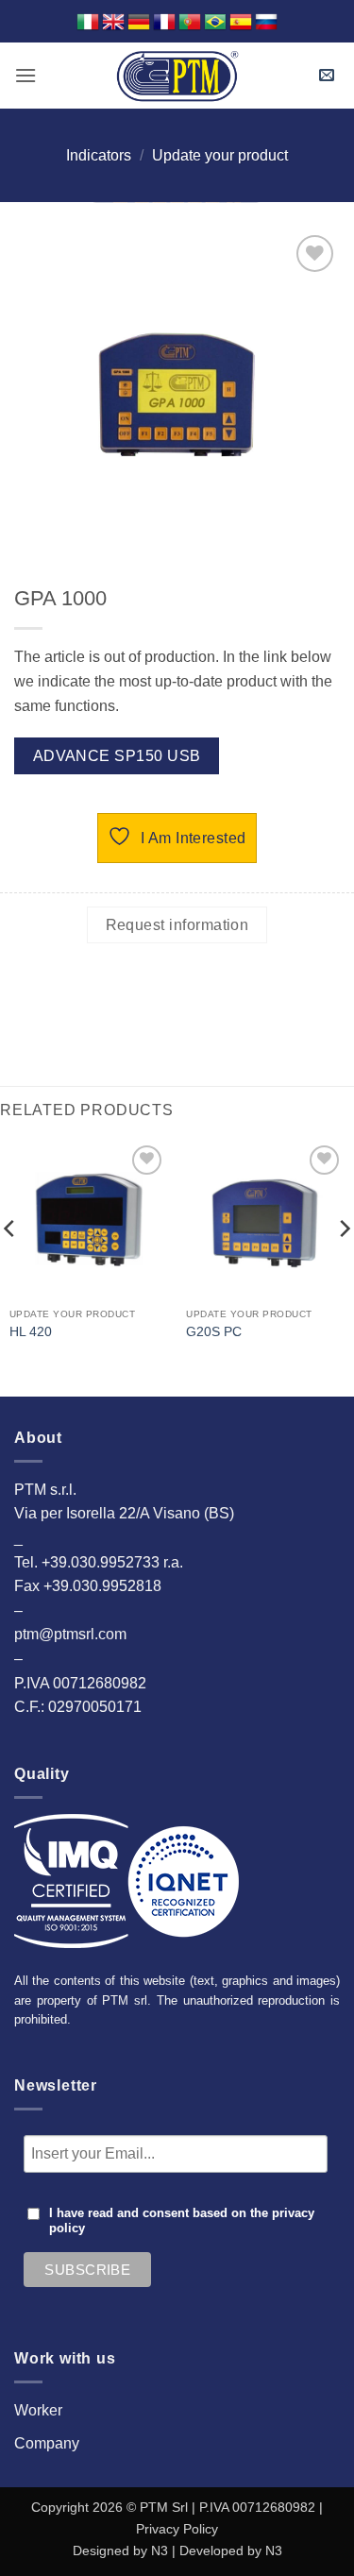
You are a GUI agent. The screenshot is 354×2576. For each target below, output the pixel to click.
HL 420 (31, 1332)
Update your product (220, 155)
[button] (25, 75)
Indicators (99, 155)
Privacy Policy (177, 2529)
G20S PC (214, 1332)
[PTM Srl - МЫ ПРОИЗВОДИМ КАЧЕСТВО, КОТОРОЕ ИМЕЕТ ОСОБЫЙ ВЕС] (177, 76)
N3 (160, 2551)
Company (47, 2443)
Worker (38, 2410)
